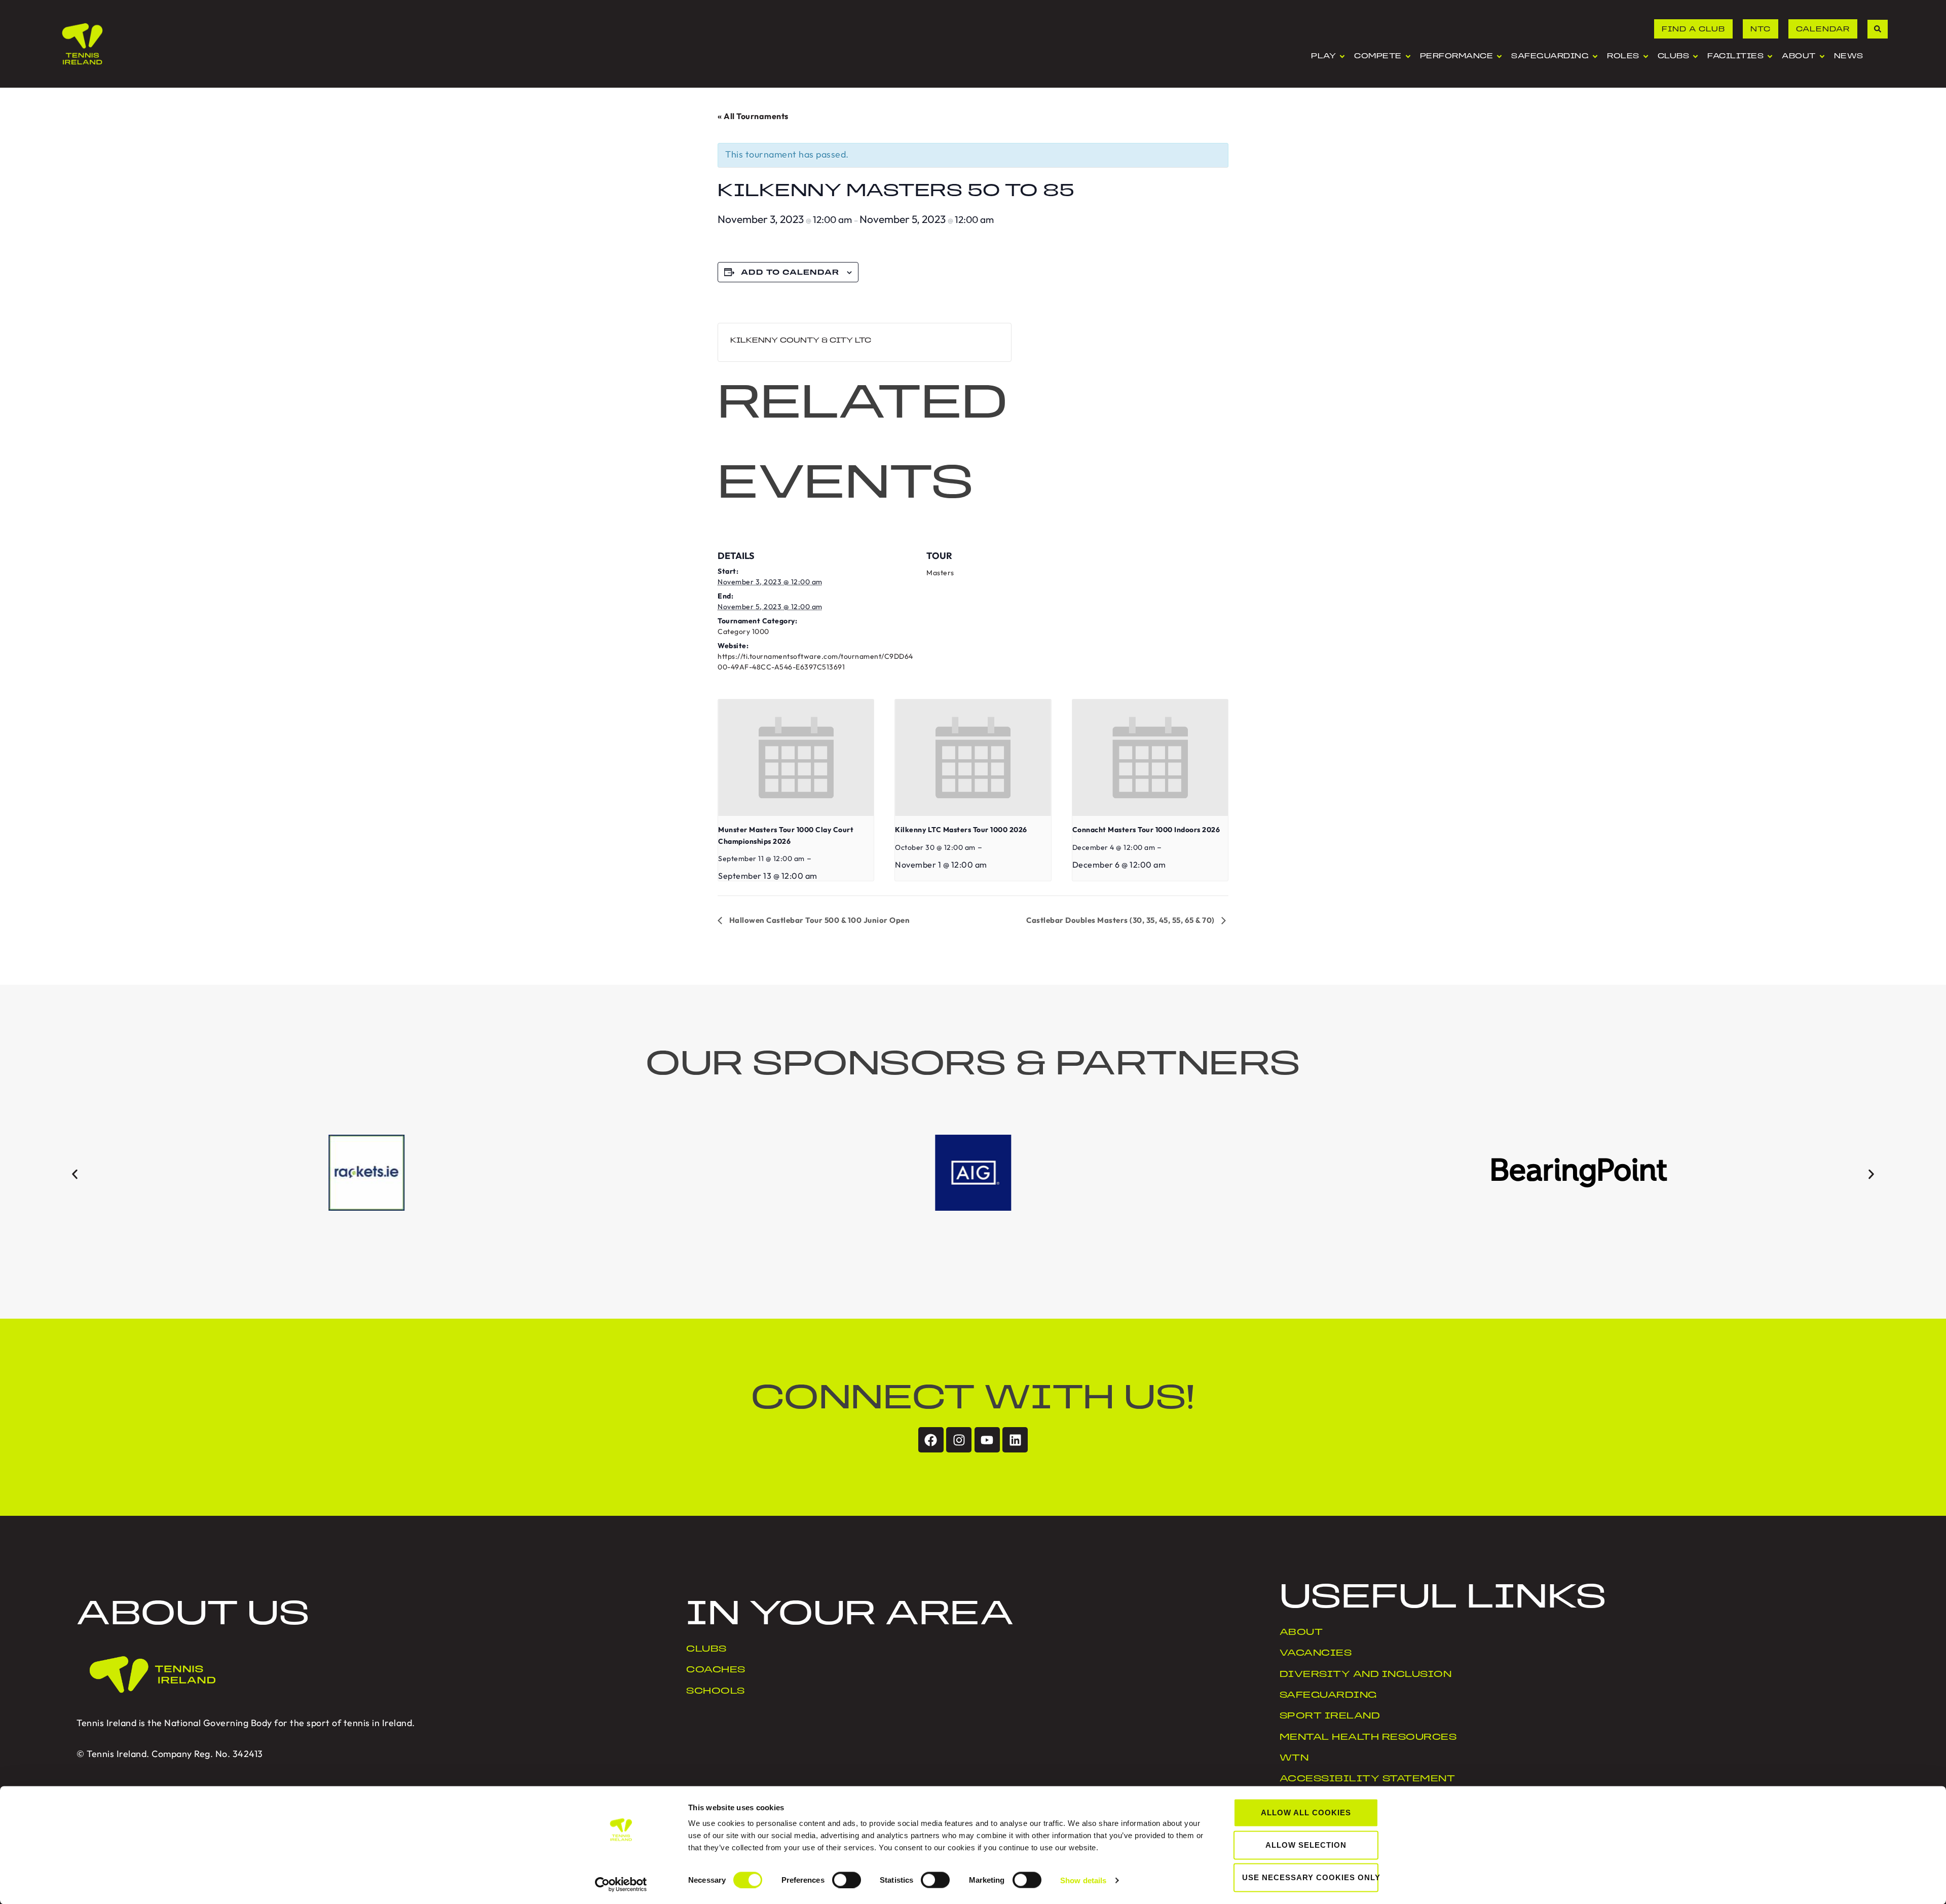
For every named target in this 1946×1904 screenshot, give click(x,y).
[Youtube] (987, 1440)
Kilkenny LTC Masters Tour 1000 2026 (961, 830)
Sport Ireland (1330, 1716)
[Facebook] (931, 1440)
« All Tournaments (753, 116)
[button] (75, 1174)
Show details (1083, 1880)
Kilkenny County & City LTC (801, 341)
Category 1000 (743, 631)
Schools (716, 1692)
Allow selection (1306, 1845)
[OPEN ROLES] (1646, 57)
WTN (1294, 1759)
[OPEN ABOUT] (1822, 57)
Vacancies (1316, 1654)
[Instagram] (959, 1440)
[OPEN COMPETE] (1408, 57)
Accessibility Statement (1368, 1779)
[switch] (847, 1880)
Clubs (706, 1650)
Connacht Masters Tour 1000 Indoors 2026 (1146, 830)
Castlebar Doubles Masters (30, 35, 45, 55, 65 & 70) (1121, 920)
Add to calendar (790, 273)
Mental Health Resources (1368, 1738)
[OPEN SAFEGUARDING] (1595, 57)
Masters (940, 573)
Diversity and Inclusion (1366, 1675)
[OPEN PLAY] (1342, 57)
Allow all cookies (1306, 1813)
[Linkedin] (1015, 1440)
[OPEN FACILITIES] (1770, 57)
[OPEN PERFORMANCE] (1499, 57)
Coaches (716, 1670)
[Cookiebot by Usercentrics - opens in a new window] (621, 1884)
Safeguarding (1328, 1696)
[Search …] (1878, 29)
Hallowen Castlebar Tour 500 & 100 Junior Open (818, 920)
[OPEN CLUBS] (1695, 57)
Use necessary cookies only (1310, 1877)
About (1301, 1633)
